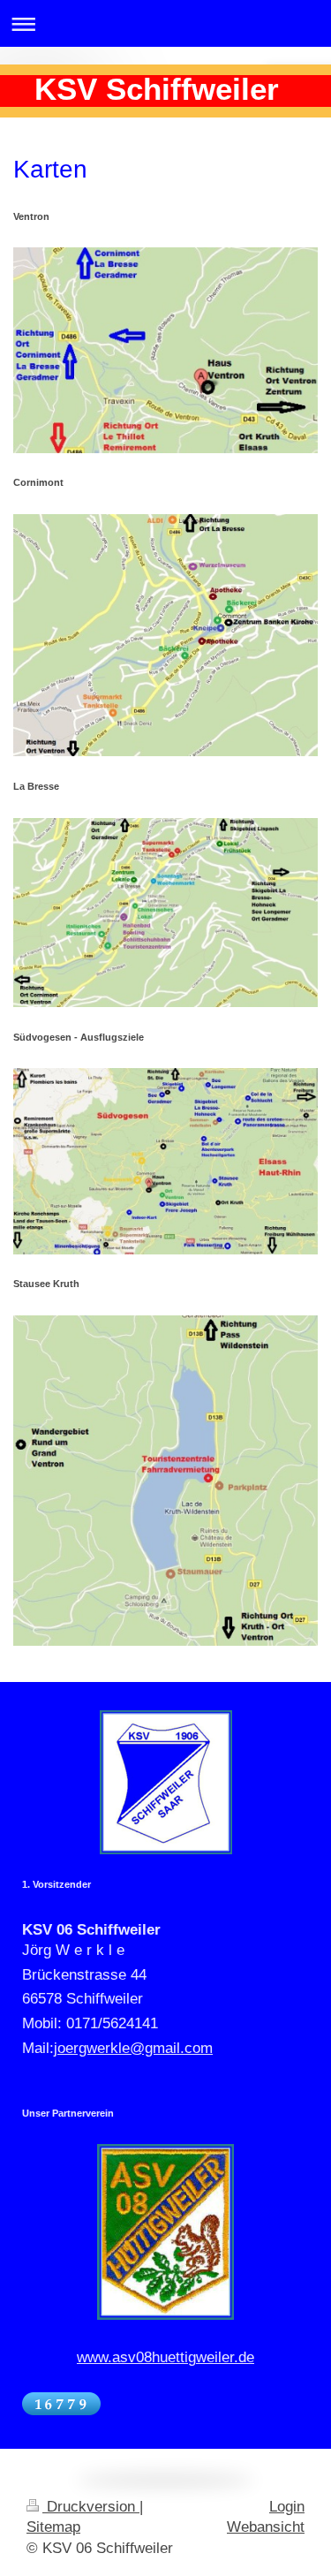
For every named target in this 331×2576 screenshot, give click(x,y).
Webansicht (266, 2527)
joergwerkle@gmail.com (133, 2048)
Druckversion (91, 2507)
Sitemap (53, 2527)
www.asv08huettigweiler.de (165, 2357)
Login (287, 2507)
